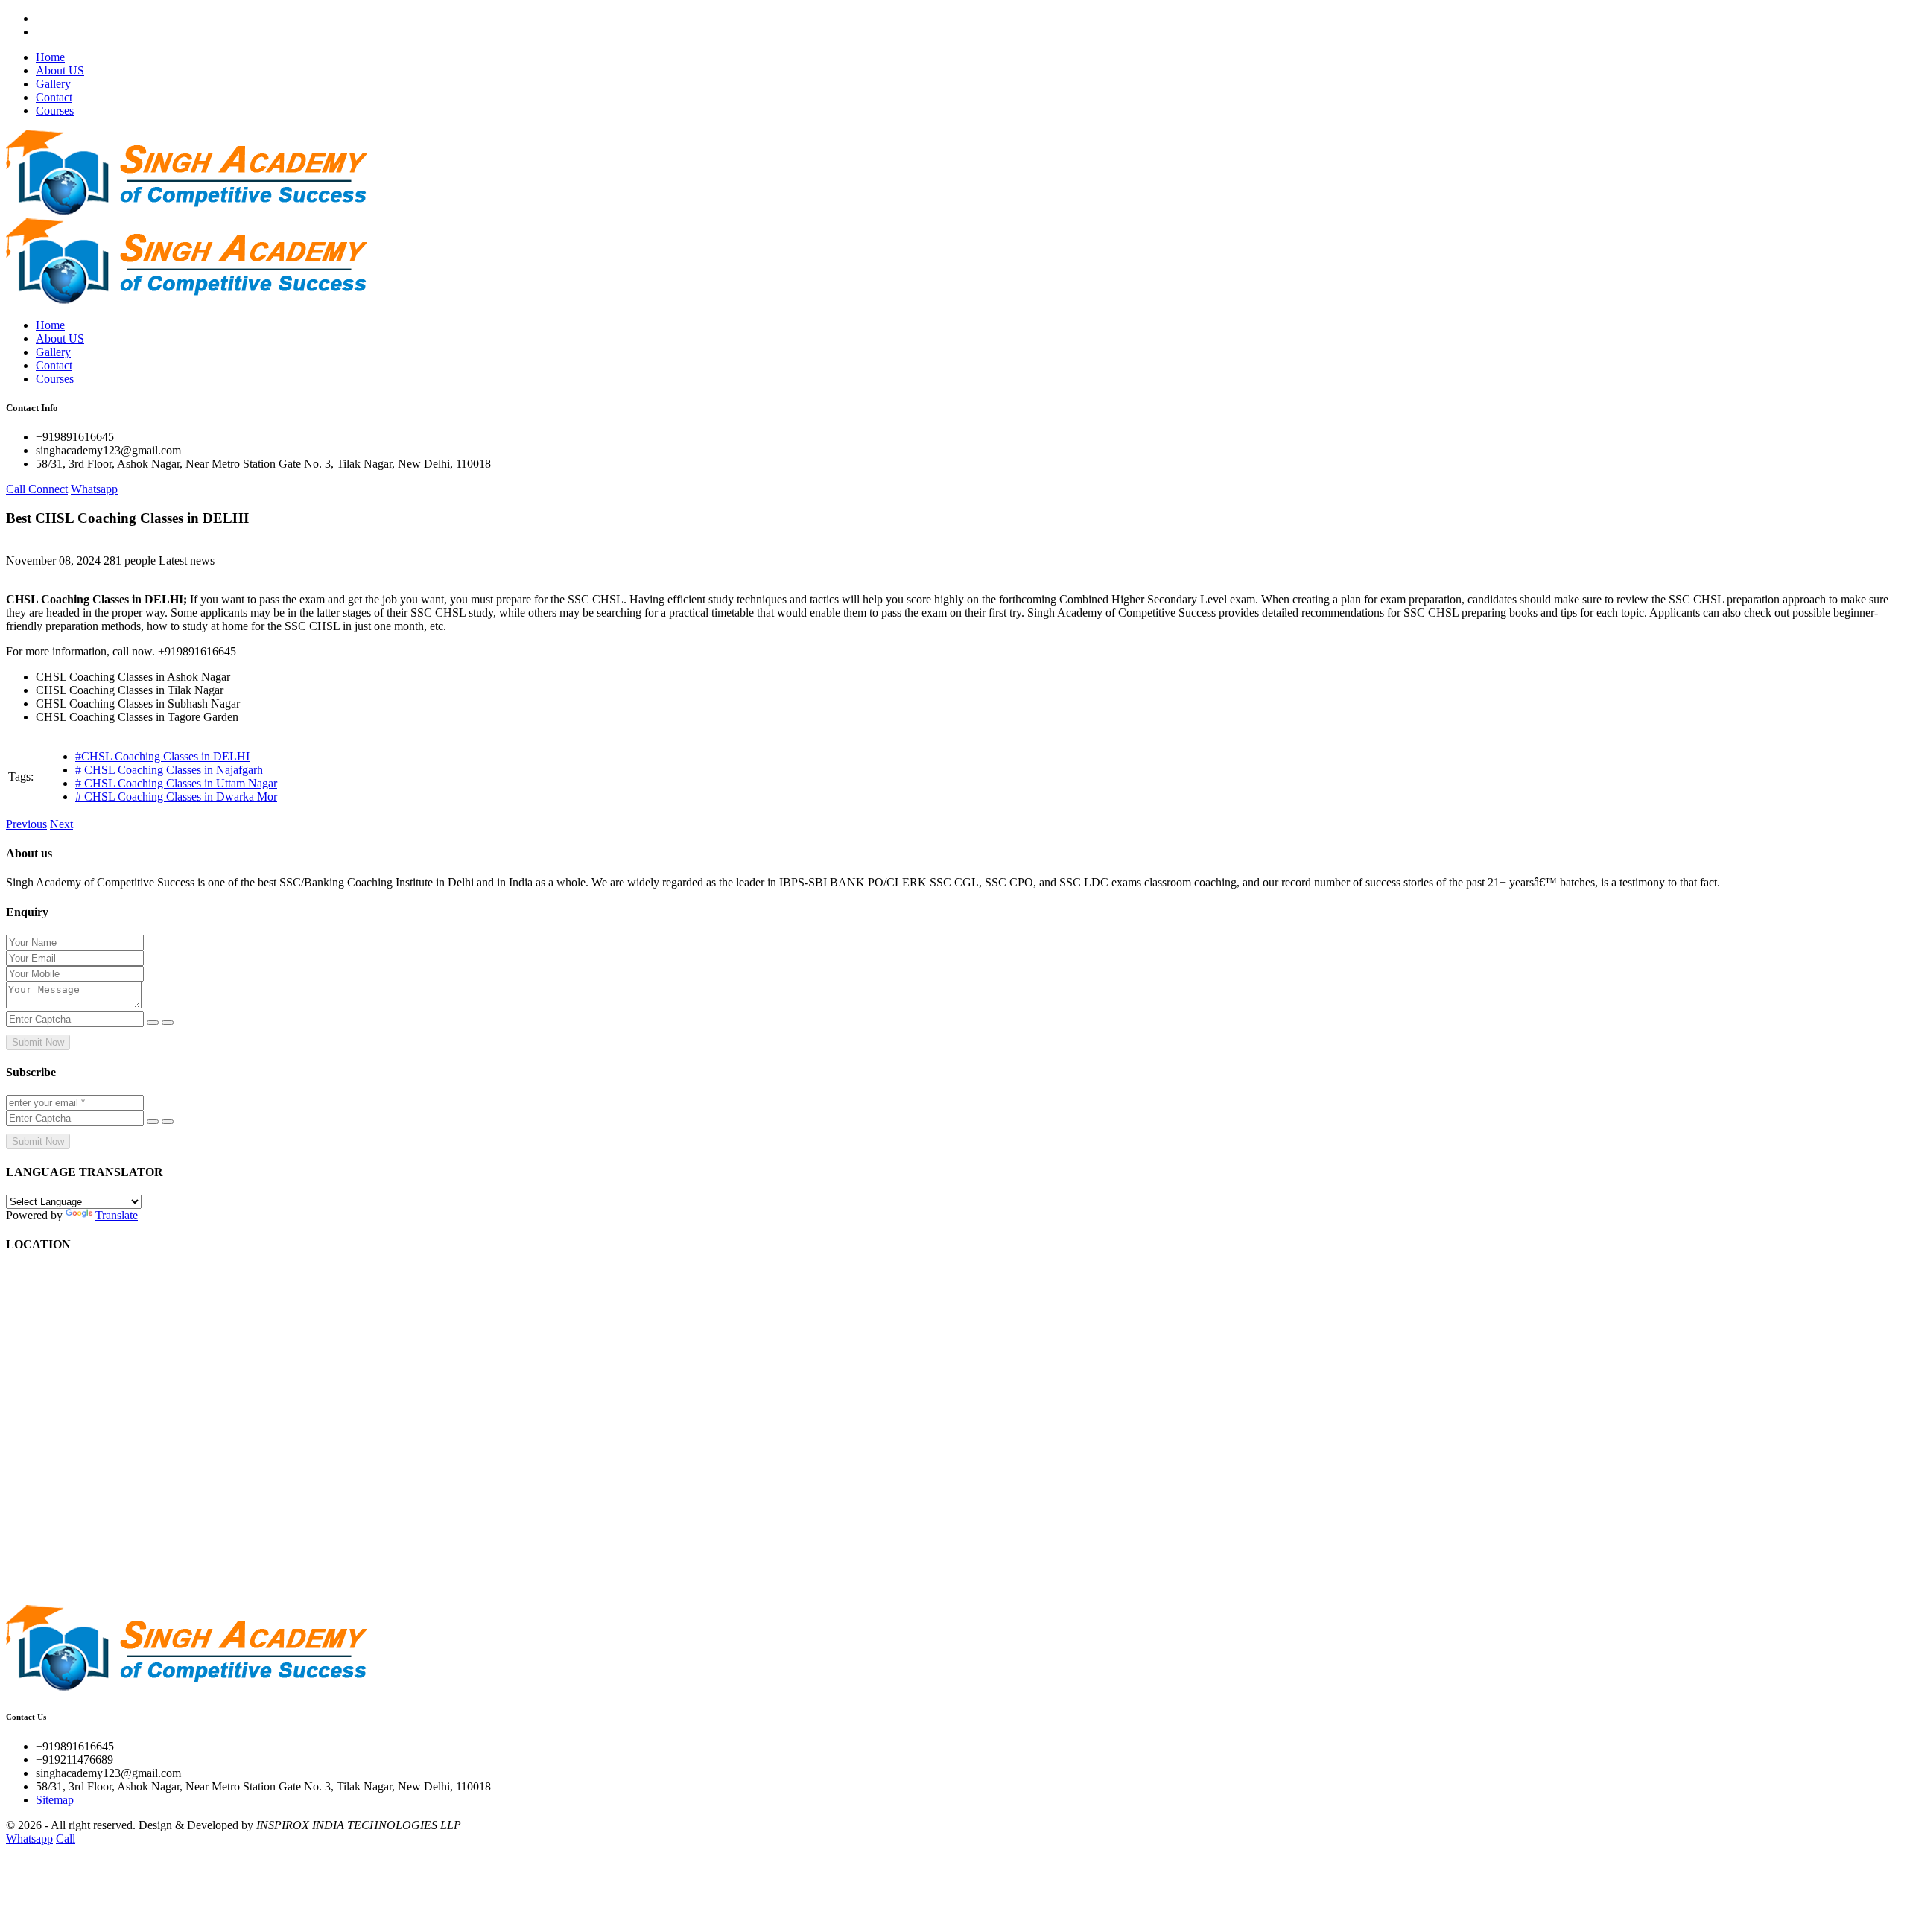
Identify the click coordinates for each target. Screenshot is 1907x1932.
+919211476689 (74, 1760)
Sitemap (55, 1800)
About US (60, 70)
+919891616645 (75, 437)
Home (50, 57)
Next (61, 824)
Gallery (53, 84)
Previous (26, 824)
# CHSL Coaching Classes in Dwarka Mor (176, 797)
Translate (117, 1215)
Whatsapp (94, 489)
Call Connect (37, 489)
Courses (55, 111)
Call (66, 1839)
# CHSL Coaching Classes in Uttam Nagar (176, 783)
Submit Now (38, 1042)
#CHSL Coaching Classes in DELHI (162, 756)
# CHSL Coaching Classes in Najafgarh (169, 770)
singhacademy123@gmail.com (108, 450)
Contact (54, 97)
